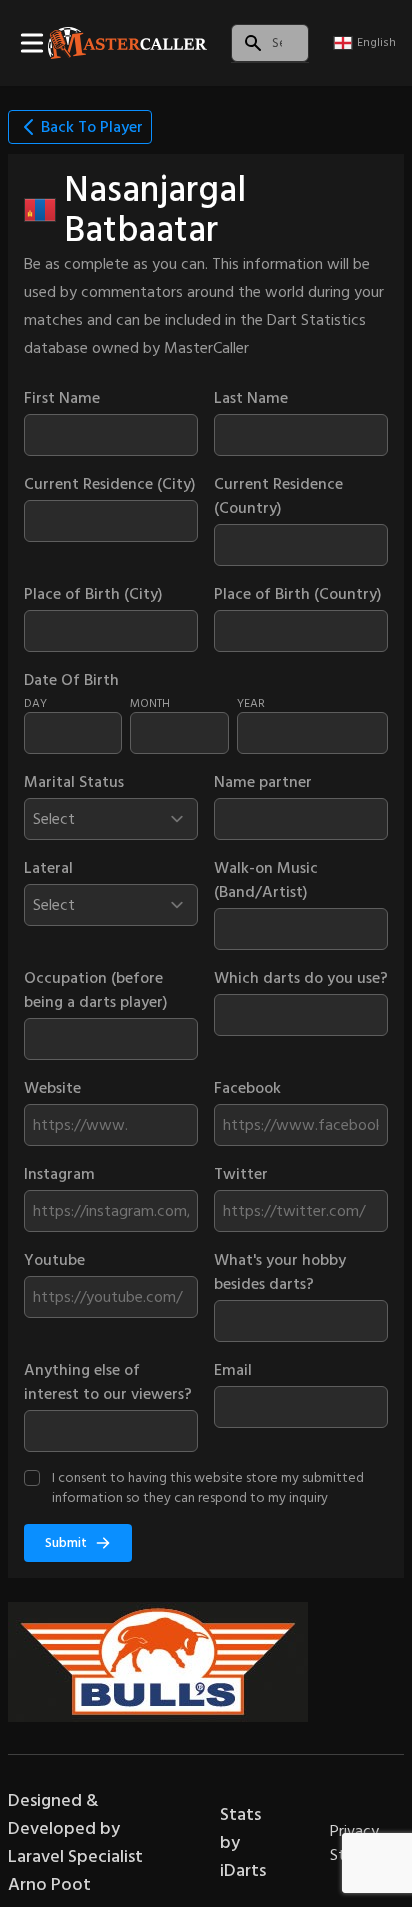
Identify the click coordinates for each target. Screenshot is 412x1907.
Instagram (59, 1174)
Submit (66, 1542)
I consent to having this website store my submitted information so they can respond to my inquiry (208, 1487)
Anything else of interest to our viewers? (108, 1382)
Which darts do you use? (301, 978)
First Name (62, 398)
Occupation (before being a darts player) (96, 990)
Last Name (251, 398)
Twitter (241, 1174)
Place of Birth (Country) (298, 594)
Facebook (247, 1088)
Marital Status (74, 782)
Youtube (54, 1260)
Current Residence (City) (110, 484)
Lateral (48, 868)
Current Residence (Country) (278, 496)
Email (233, 1370)
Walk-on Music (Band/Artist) (266, 880)
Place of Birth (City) (93, 594)
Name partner (263, 782)
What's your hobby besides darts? (280, 1272)
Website (52, 1088)
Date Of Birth (71, 680)
